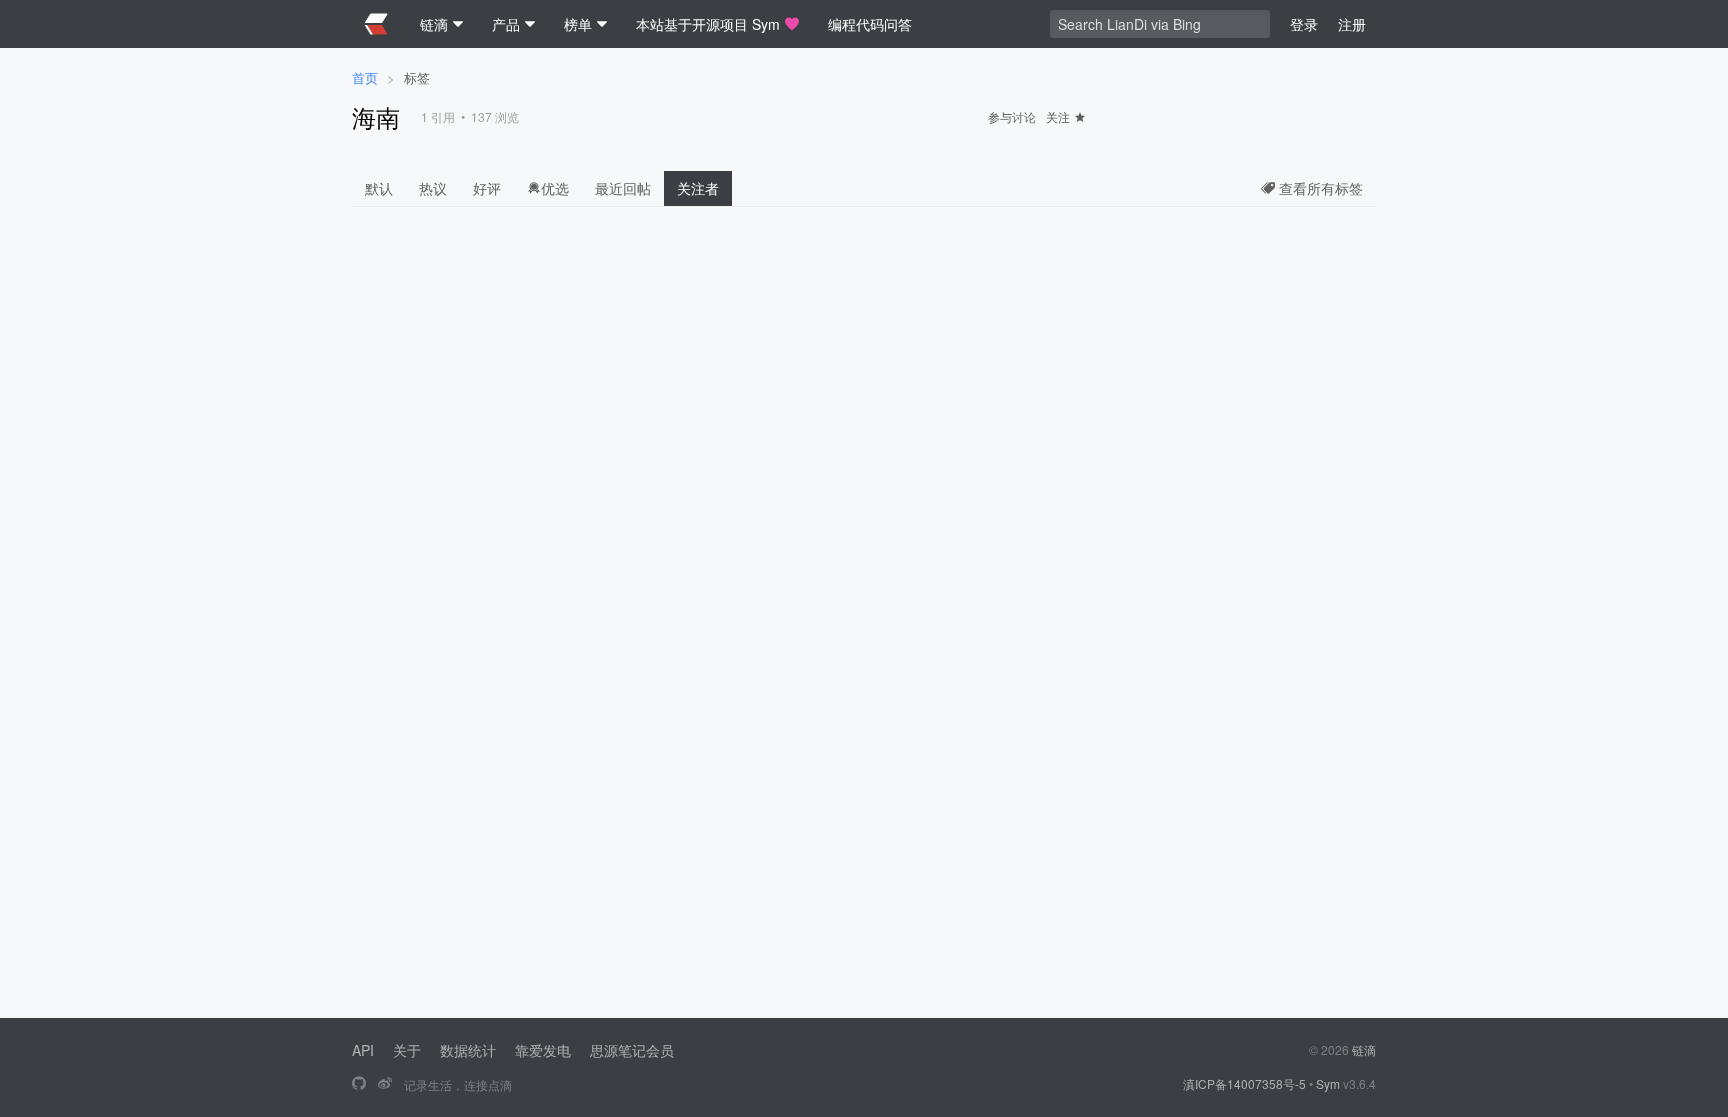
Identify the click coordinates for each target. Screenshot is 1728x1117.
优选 (555, 188)
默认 (379, 188)
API (363, 1050)
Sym (1328, 1083)
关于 (407, 1050)
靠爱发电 (543, 1050)
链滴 (1364, 1049)
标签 (417, 77)
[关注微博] (385, 1084)
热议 (433, 188)
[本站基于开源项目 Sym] (359, 1084)
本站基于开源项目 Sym (708, 24)
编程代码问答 (870, 24)
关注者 (698, 188)
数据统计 (468, 1050)
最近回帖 (623, 188)
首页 (365, 77)
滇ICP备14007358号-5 (1244, 1083)
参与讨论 (1012, 116)
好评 (487, 188)
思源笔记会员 (632, 1050)
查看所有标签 (1319, 188)
